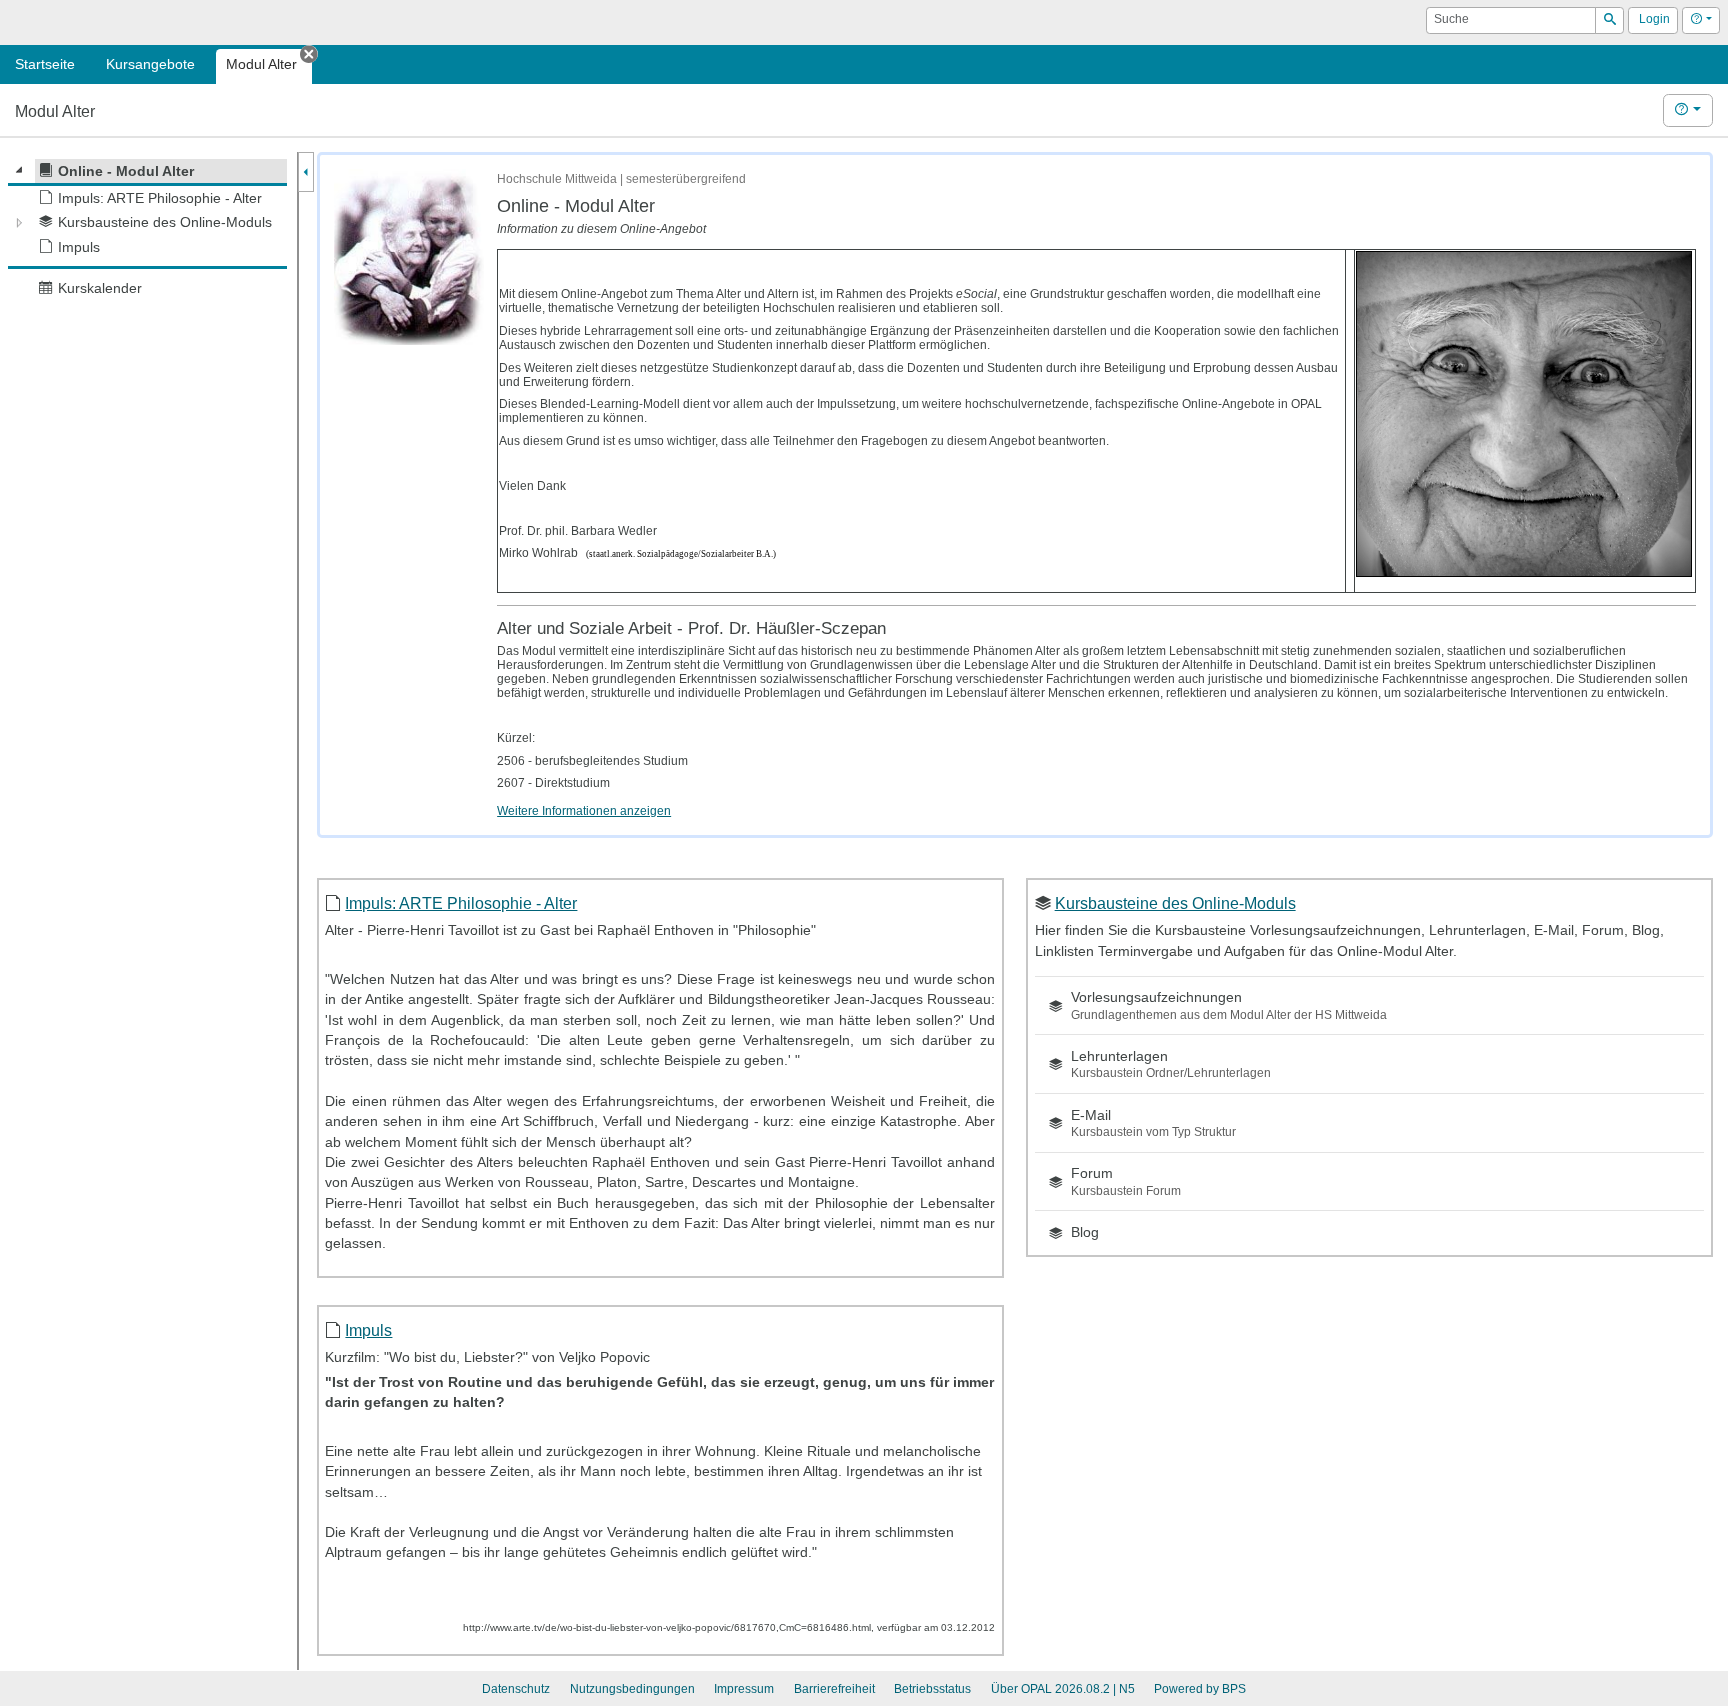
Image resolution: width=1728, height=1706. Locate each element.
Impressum (744, 1689)
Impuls (368, 1330)
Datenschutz (516, 1689)
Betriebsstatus (932, 1689)
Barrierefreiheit (834, 1689)
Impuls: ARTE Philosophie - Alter (461, 903)
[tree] (147, 229)
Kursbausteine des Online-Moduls (1175, 903)
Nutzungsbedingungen (632, 1689)
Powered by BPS (1200, 1689)
